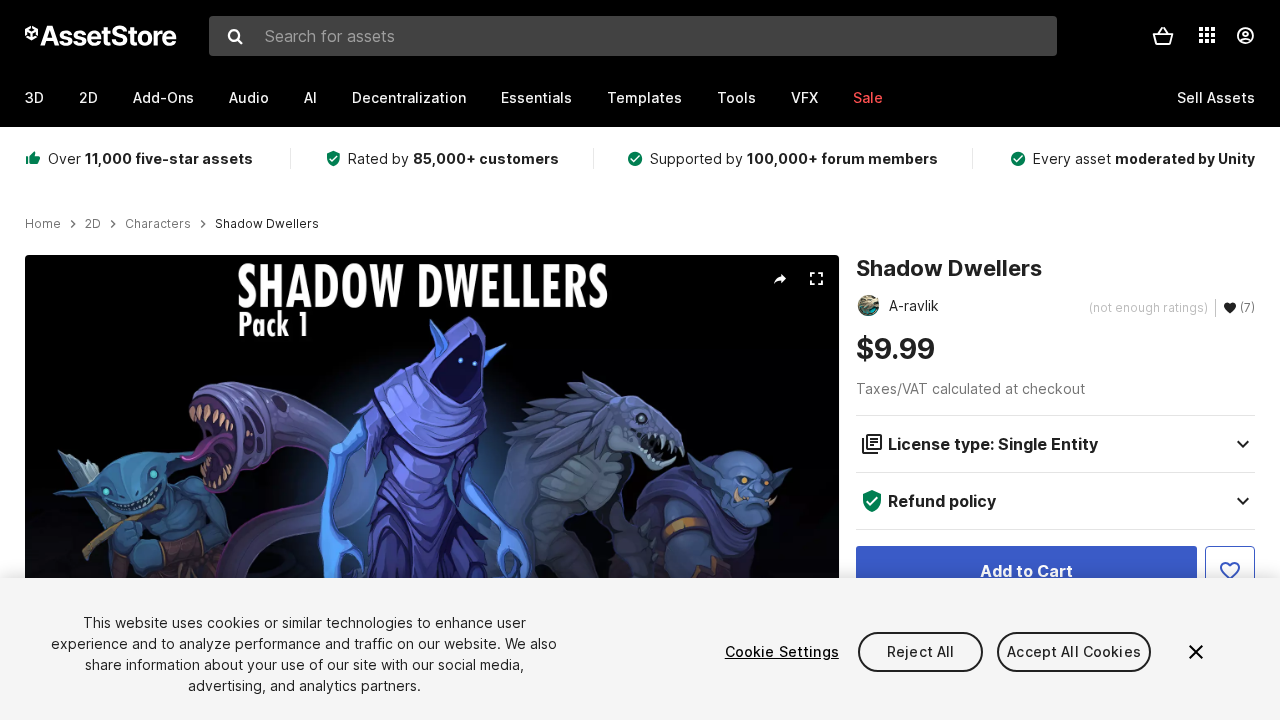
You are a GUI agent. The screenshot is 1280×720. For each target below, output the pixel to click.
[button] (1163, 36)
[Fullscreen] (816, 279)
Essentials (536, 97)
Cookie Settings (782, 651)
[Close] (1196, 652)
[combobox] (633, 36)
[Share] (780, 279)
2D (88, 97)
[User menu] (1245, 36)
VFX (804, 97)
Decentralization (409, 97)
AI (310, 97)
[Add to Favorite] (1230, 571)
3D (34, 97)
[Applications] (1207, 35)
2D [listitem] (93, 224)
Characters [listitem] (158, 224)
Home (43, 224)
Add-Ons (163, 97)
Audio (249, 97)
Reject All (920, 651)
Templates (644, 97)
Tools (736, 97)
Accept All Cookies (1074, 651)
